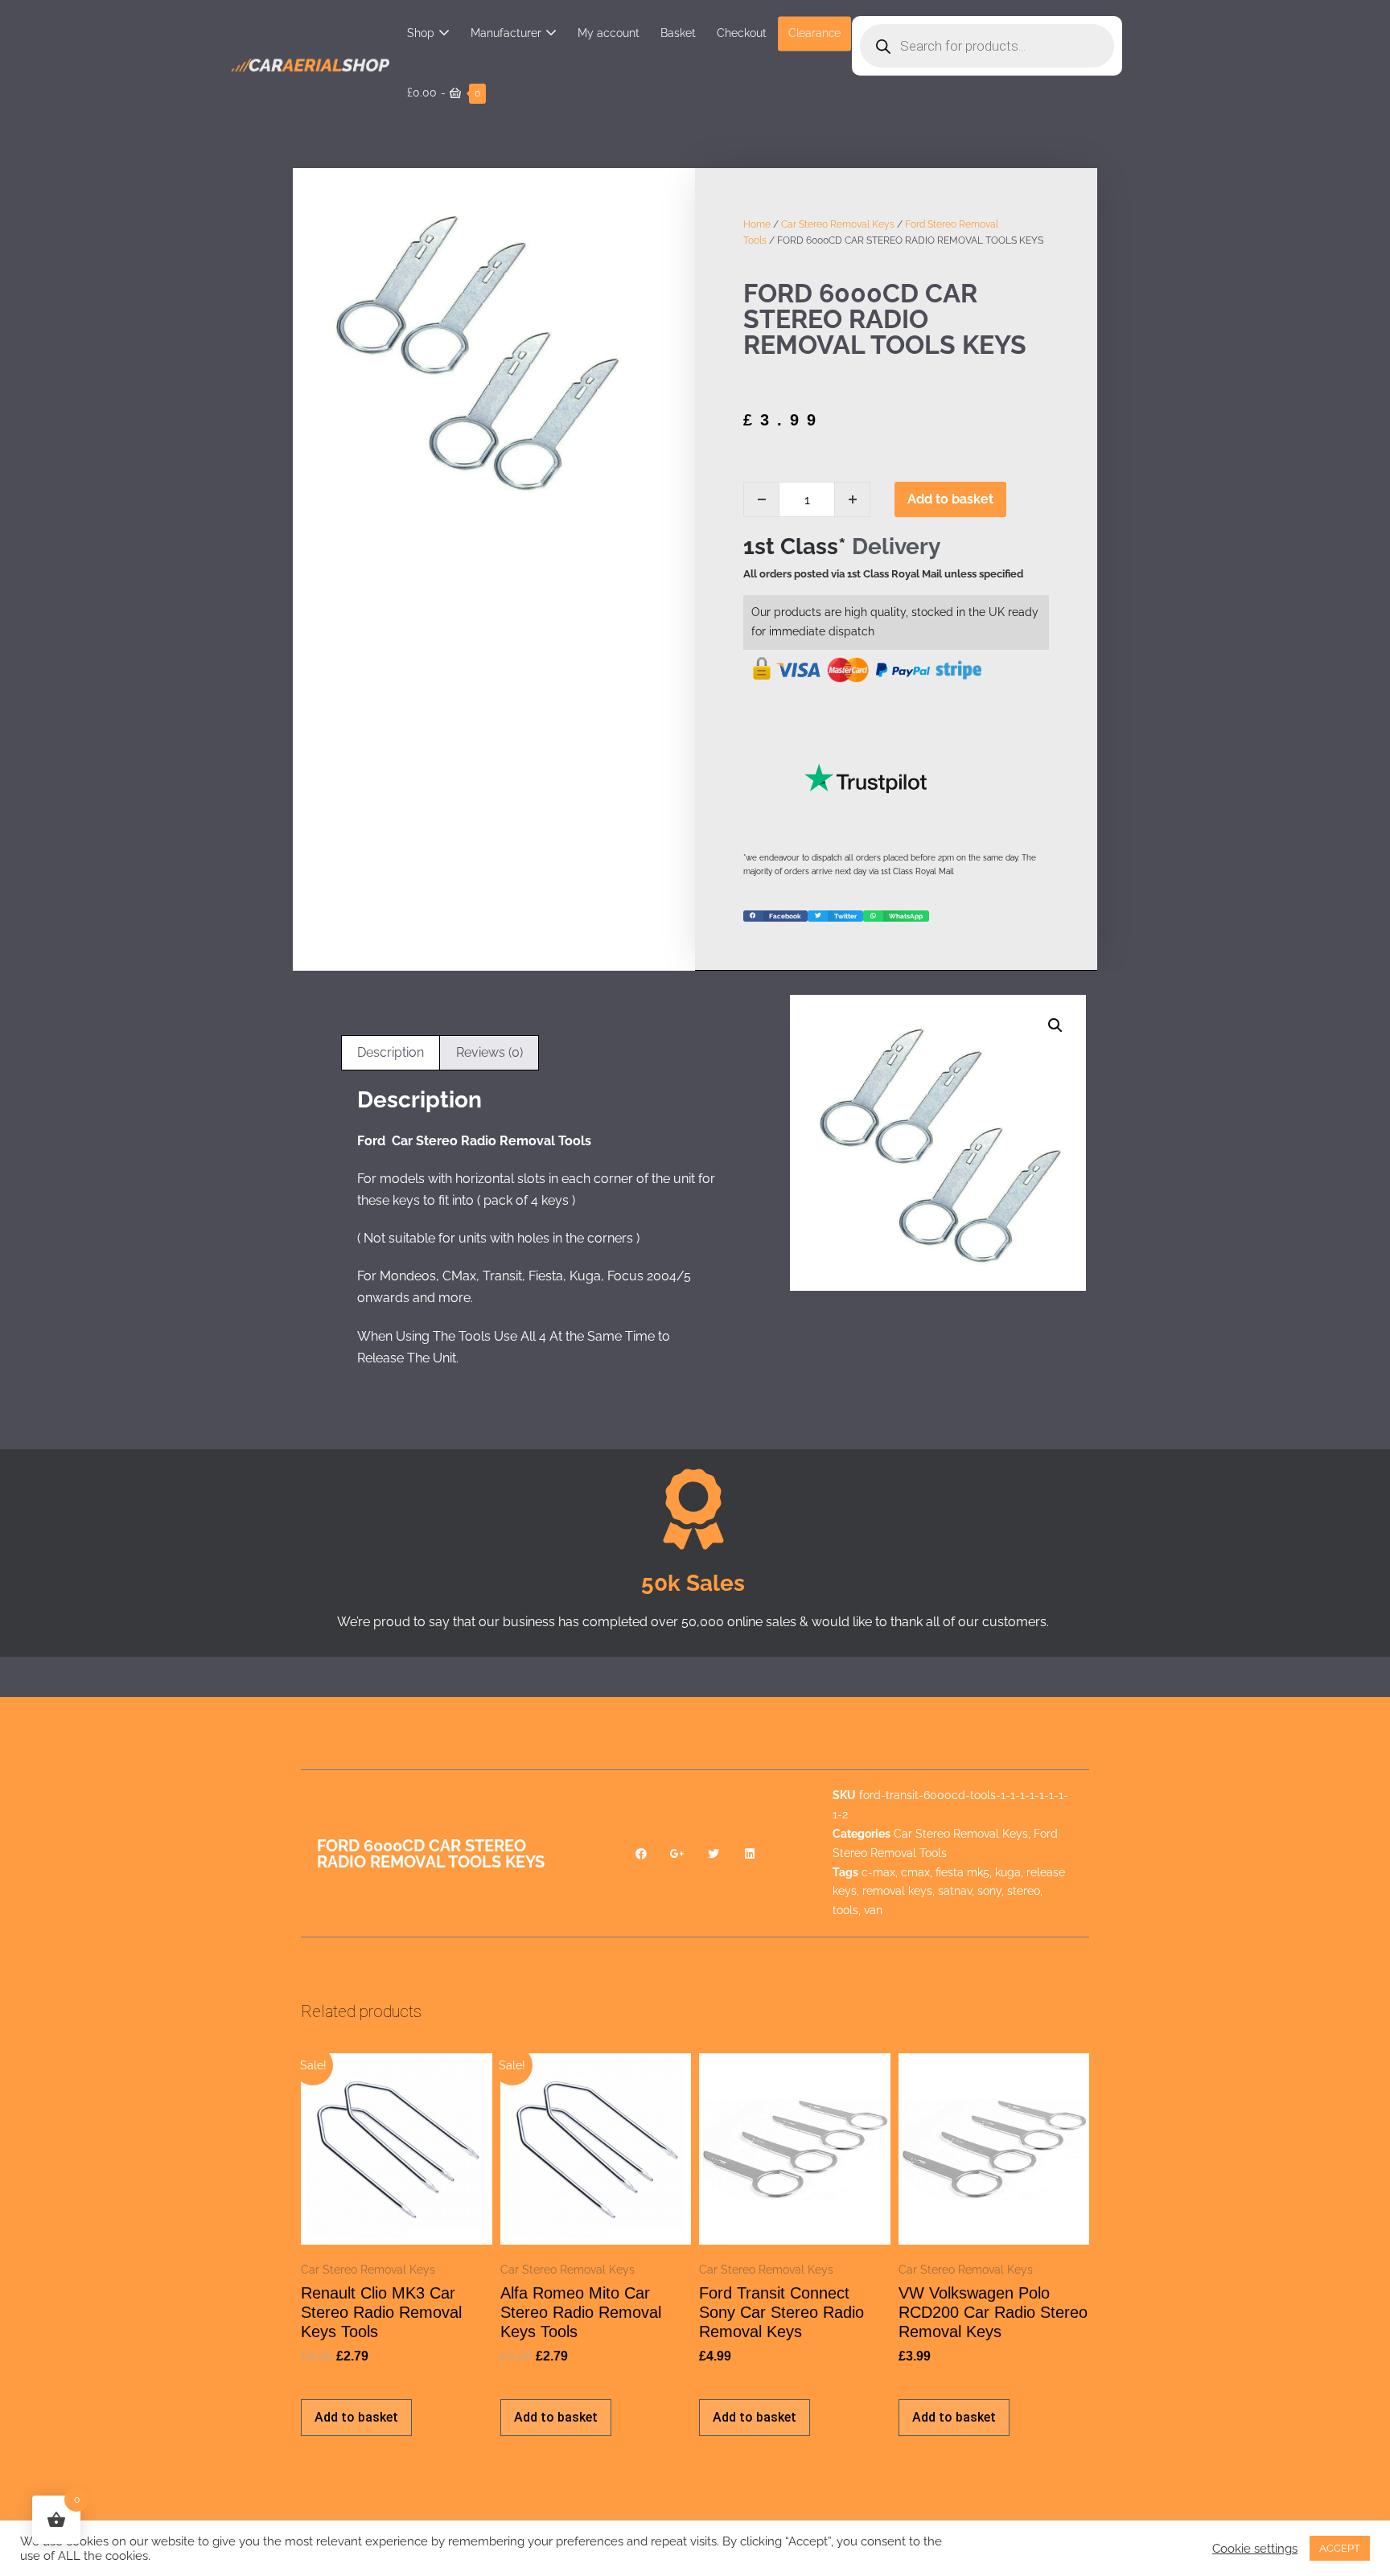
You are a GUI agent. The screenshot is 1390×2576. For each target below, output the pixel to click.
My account (609, 33)
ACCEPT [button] (1340, 2548)
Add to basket (950, 499)
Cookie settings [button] (1255, 2548)
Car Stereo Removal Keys (838, 224)
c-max (878, 1872)
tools (845, 1910)
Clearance (814, 33)
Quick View (397, 2223)
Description (391, 1052)
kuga (1008, 1872)
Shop (421, 33)
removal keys (897, 1891)
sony (989, 1891)
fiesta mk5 (962, 1872)
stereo (1024, 1891)
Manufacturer (506, 33)
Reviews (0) (489, 1052)
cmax (915, 1872)
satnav (955, 1891)
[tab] (390, 1053)
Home (757, 224)
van (873, 1910)
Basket (678, 33)
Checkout (742, 33)
